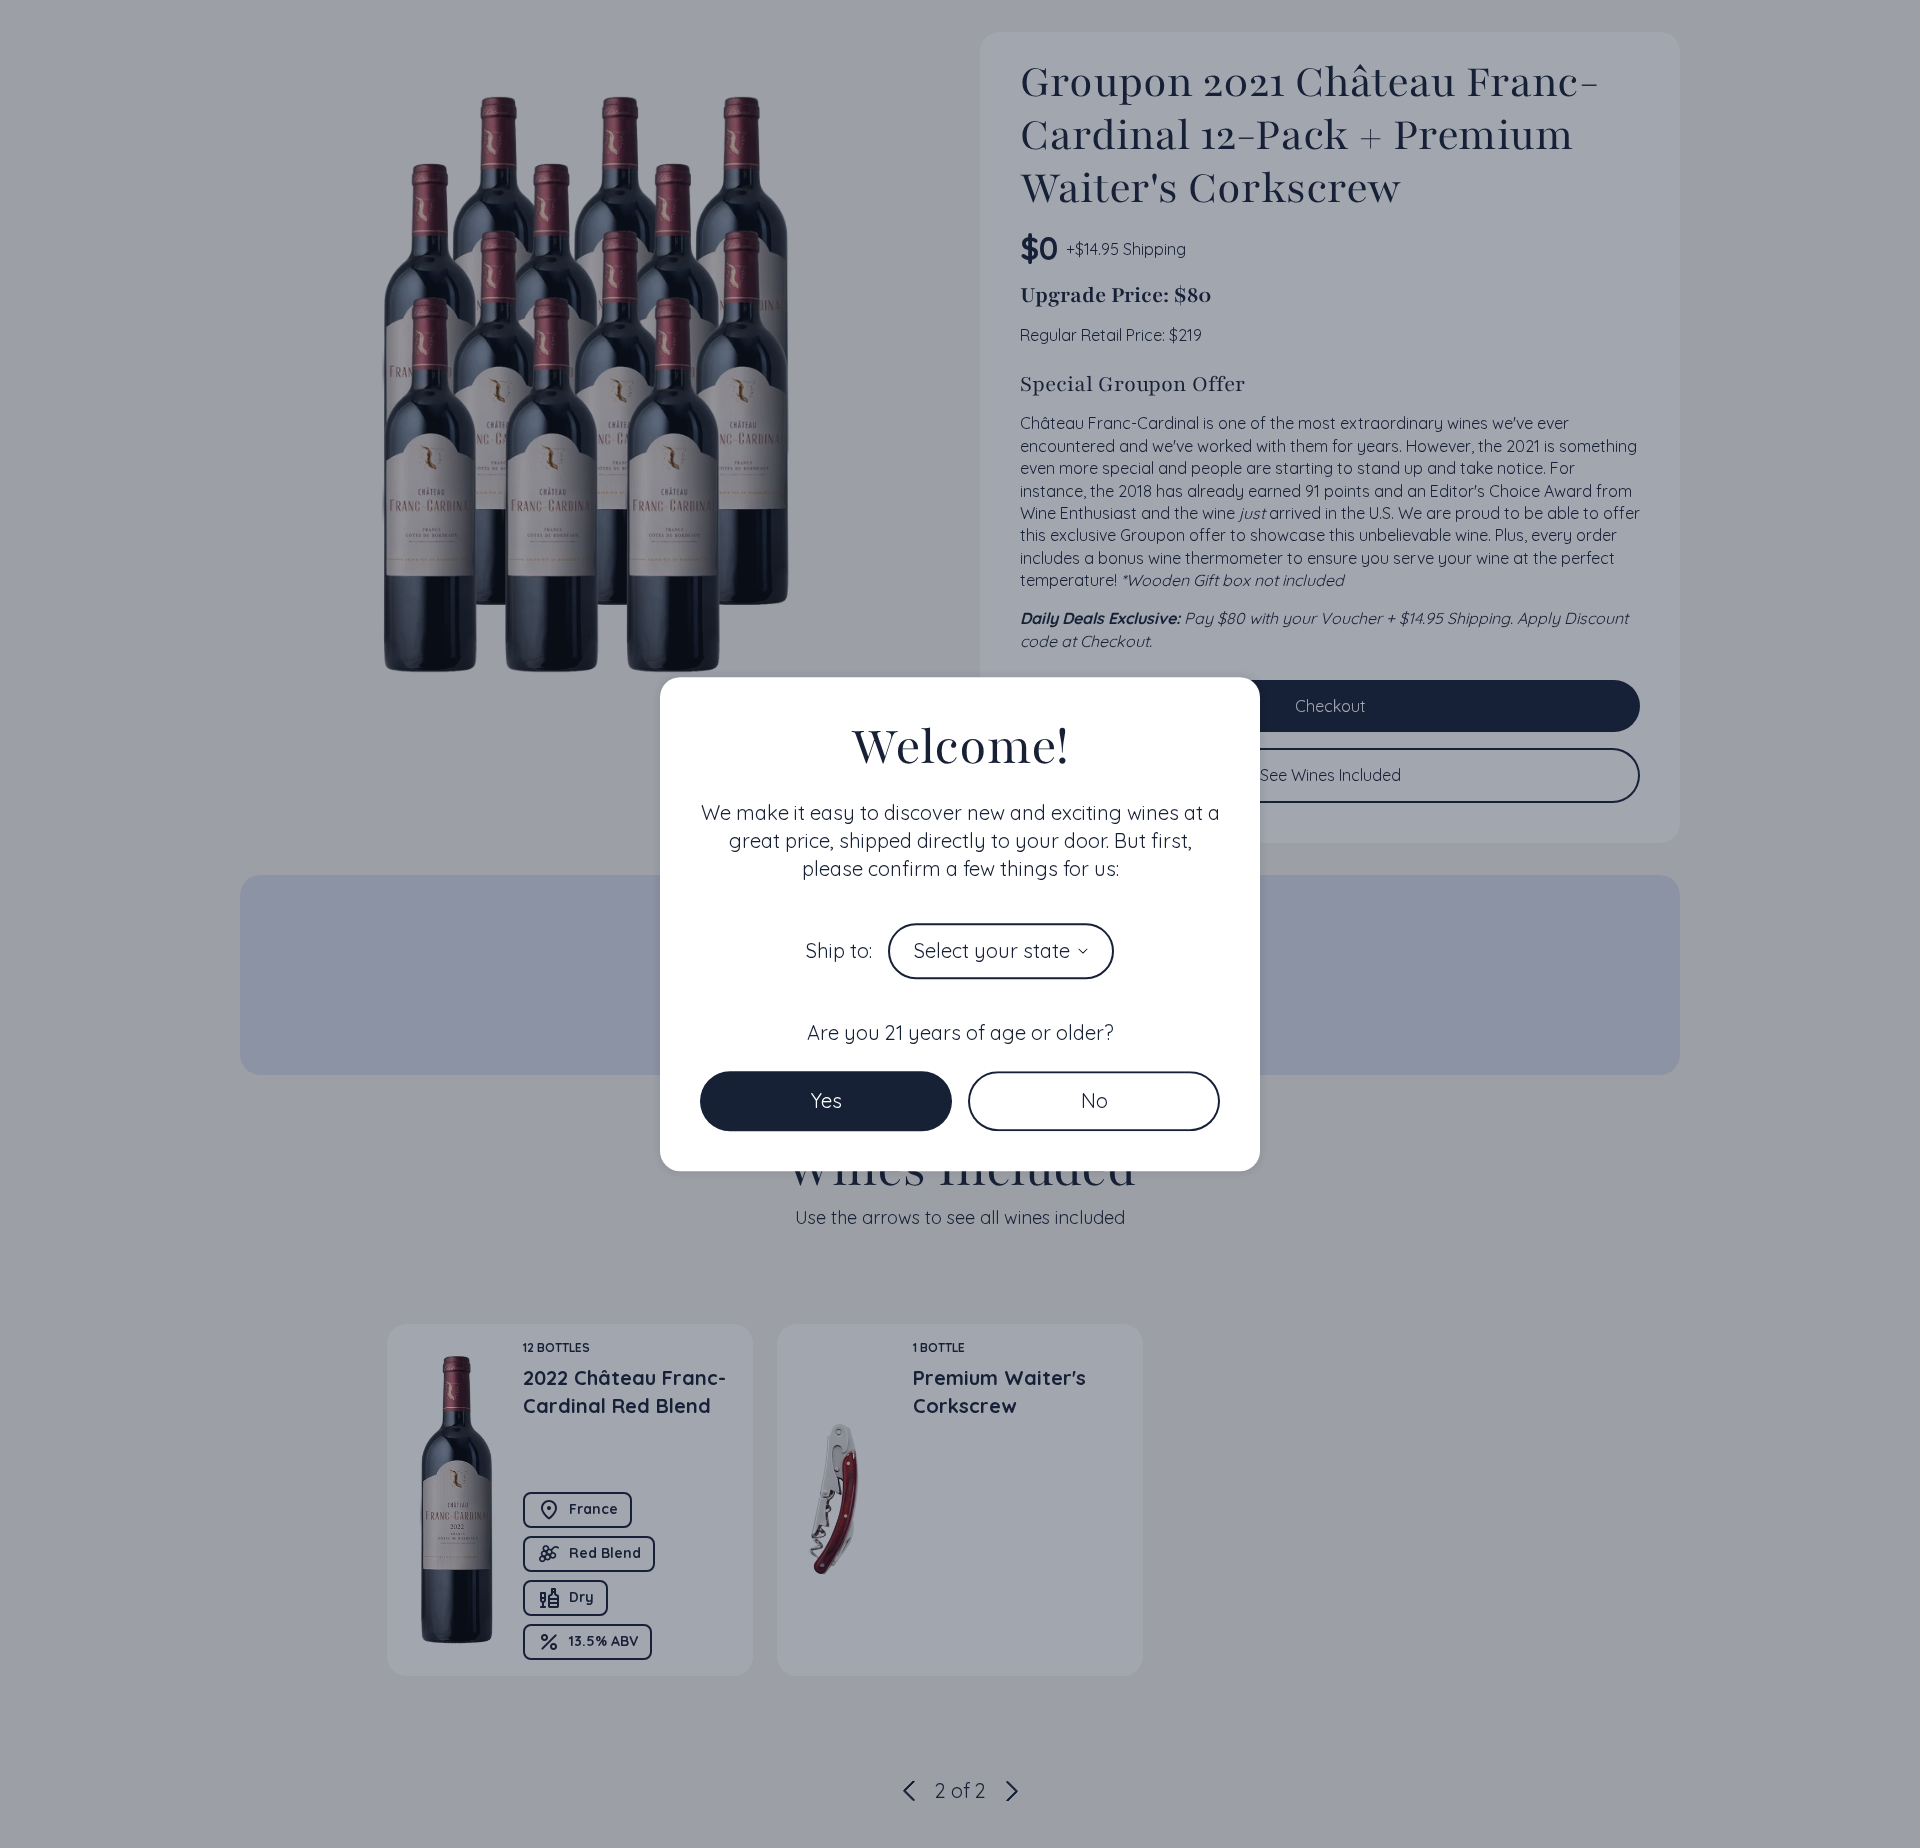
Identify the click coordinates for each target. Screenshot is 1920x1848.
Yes (826, 1100)
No (1094, 1100)
